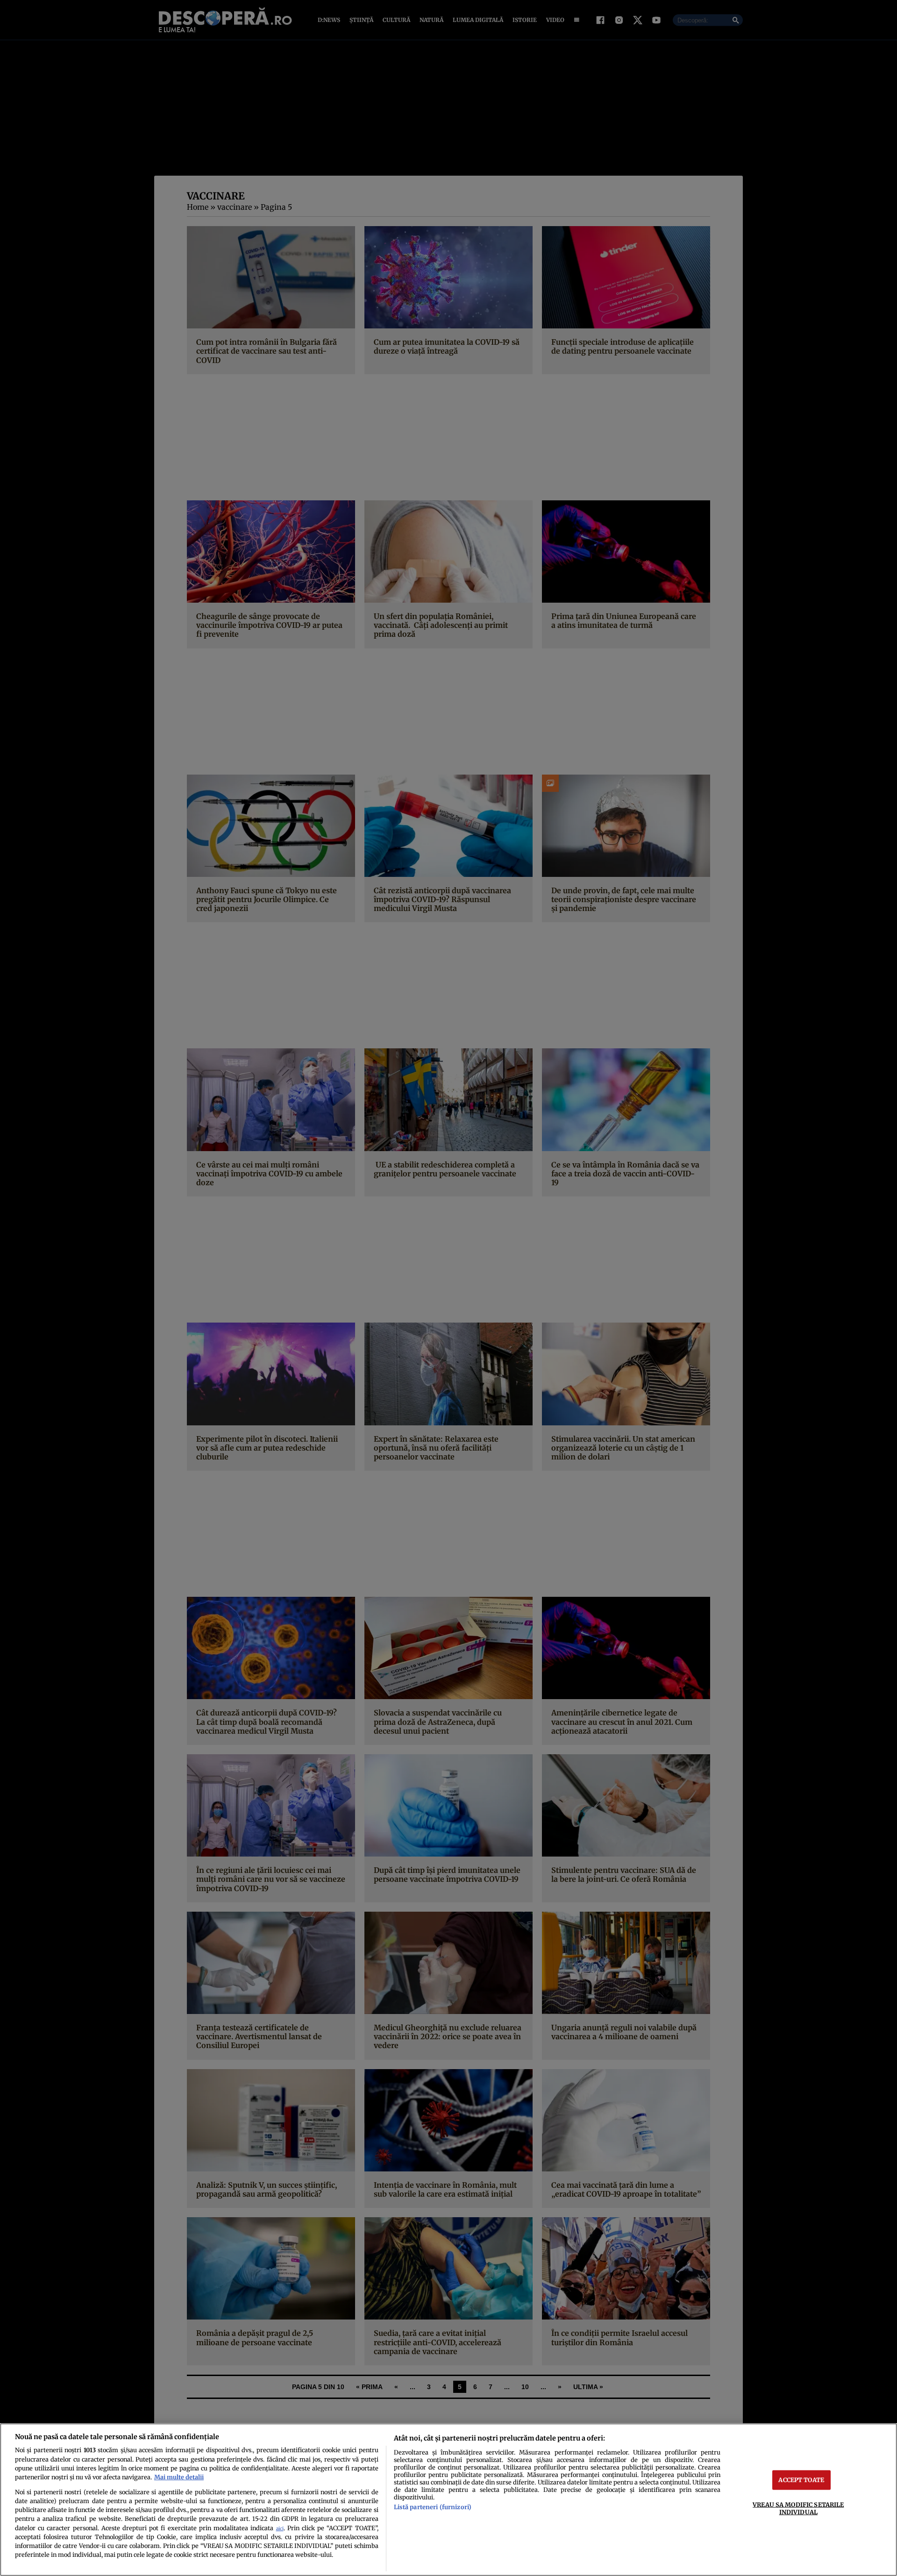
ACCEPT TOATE (801, 2480)
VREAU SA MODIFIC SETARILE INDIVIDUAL (798, 2508)
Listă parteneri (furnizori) (433, 2507)
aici (280, 2529)
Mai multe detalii (179, 2477)
